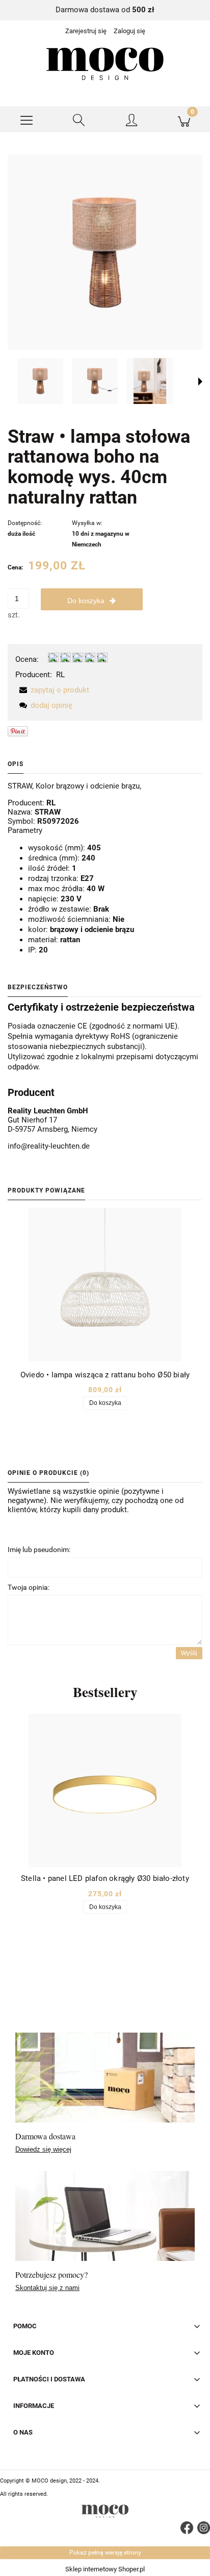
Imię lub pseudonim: (39, 1549)
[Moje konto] (131, 121)
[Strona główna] (105, 64)
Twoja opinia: (29, 1587)
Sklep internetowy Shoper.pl (105, 2569)
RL (60, 675)
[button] (26, 120)
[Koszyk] (184, 120)
